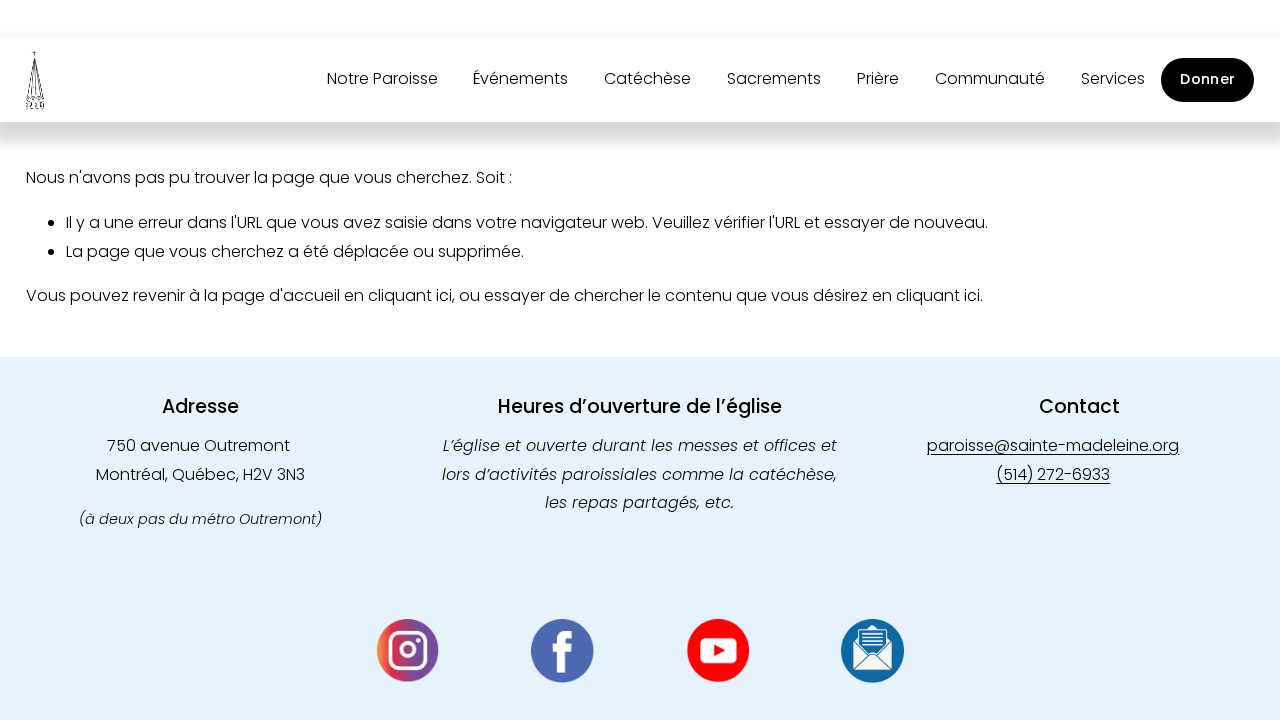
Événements (520, 78)
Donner (1207, 79)
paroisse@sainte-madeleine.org (1053, 445)
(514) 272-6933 (1053, 474)
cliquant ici (410, 295)
